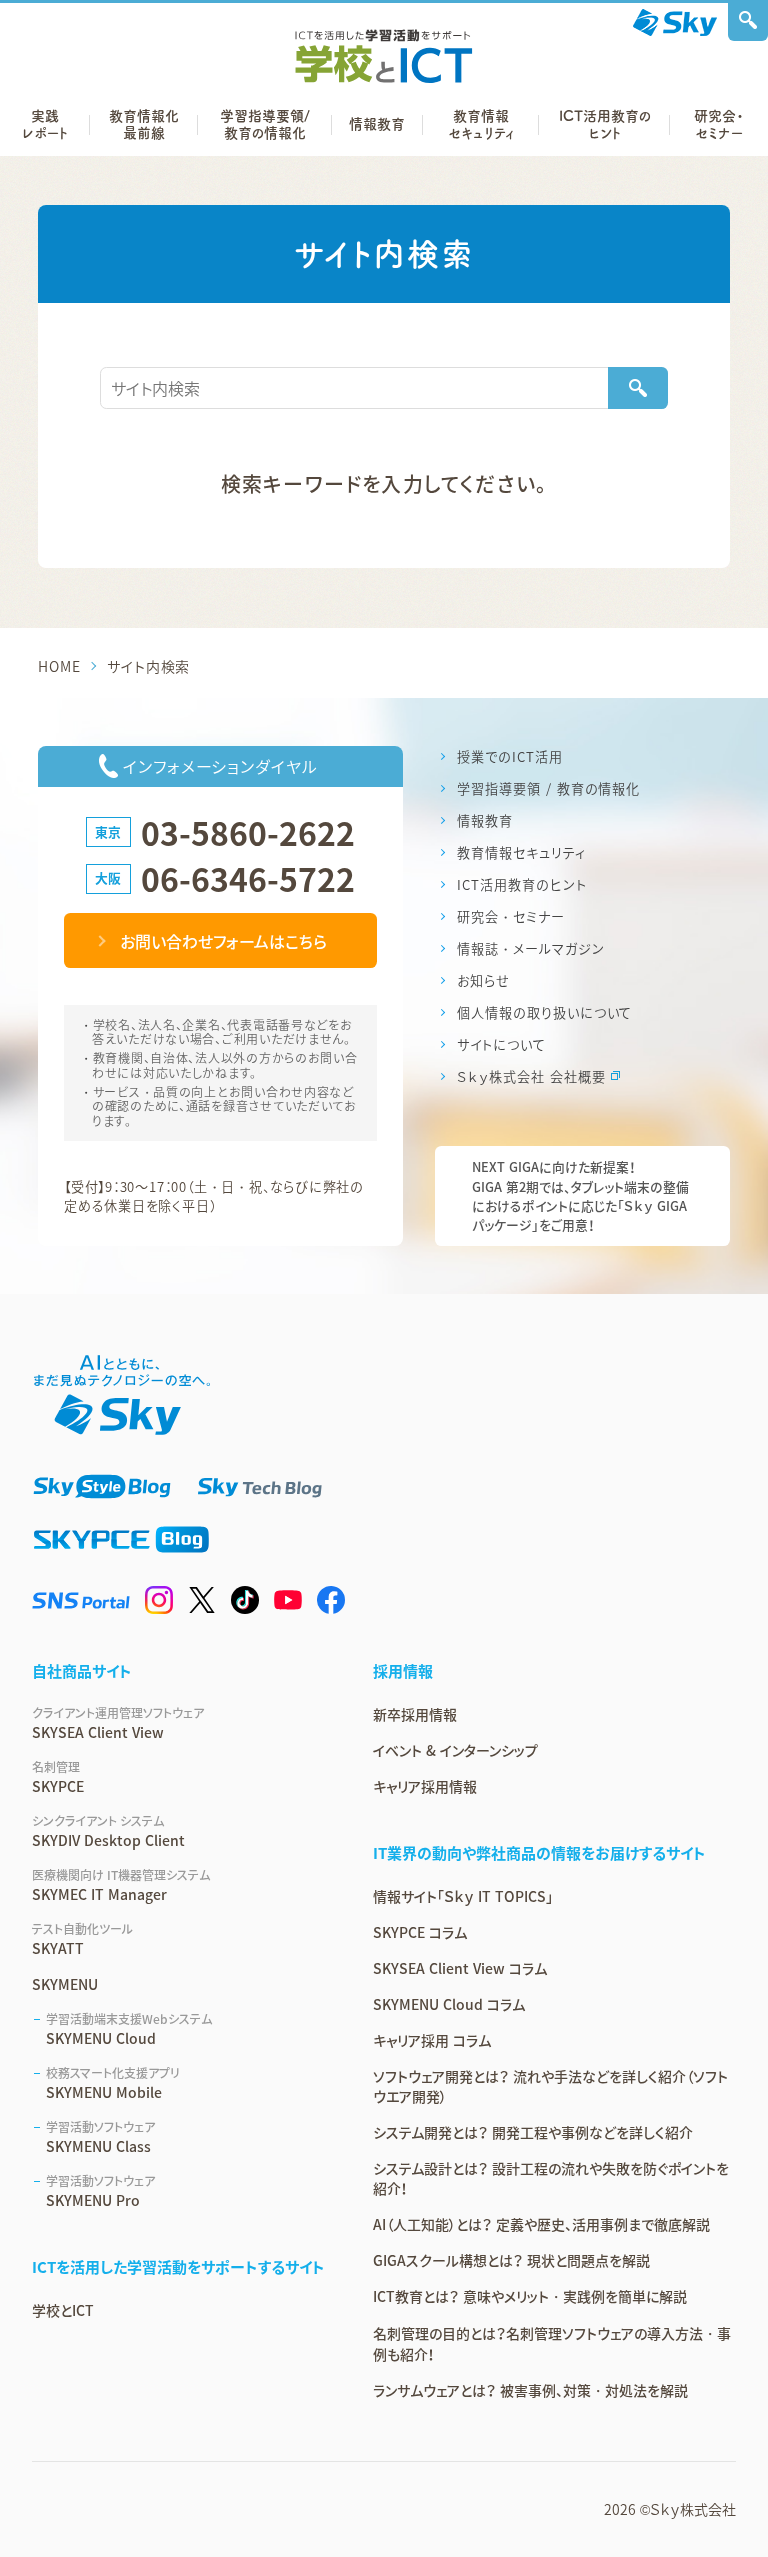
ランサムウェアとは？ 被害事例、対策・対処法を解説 (530, 2390)
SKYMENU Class (100, 2137)
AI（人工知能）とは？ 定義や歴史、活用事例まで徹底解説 (541, 2224)
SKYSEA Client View (118, 1723)
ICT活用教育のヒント (522, 884)
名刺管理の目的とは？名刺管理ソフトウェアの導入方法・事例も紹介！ (552, 2343)
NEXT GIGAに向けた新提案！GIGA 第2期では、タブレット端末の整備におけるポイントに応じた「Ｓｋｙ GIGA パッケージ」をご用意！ (580, 1195)
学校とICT (63, 2310)
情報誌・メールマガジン (531, 948)
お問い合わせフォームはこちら (223, 941)
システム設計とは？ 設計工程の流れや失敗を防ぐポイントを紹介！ (551, 2178)
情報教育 (485, 820)
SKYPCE (58, 1777)
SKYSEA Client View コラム (460, 1968)
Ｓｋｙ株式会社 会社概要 (531, 1076)
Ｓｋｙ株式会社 (693, 2509)
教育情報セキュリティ (521, 852)
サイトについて (501, 1044)
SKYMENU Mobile (113, 2083)
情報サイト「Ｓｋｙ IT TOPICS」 (463, 1896)
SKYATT (82, 1939)
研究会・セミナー (511, 916)
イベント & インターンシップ (455, 1750)
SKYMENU (65, 1984)
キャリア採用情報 (425, 1786)
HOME (59, 666)
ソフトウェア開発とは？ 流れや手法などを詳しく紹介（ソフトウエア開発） (550, 2086)
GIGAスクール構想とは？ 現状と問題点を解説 (511, 2260)
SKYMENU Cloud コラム (449, 2004)
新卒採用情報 (415, 1714)
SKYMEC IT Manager (121, 1885)
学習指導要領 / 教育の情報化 (548, 788)
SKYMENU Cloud (129, 2029)
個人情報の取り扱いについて (544, 1012)
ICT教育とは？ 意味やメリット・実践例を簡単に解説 (530, 2296)
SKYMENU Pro (100, 2191)
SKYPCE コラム (420, 1932)
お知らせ (483, 980)
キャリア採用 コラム (432, 2040)
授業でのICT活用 (510, 756)
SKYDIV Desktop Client (108, 1831)
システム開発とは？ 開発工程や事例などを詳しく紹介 (533, 2132)
